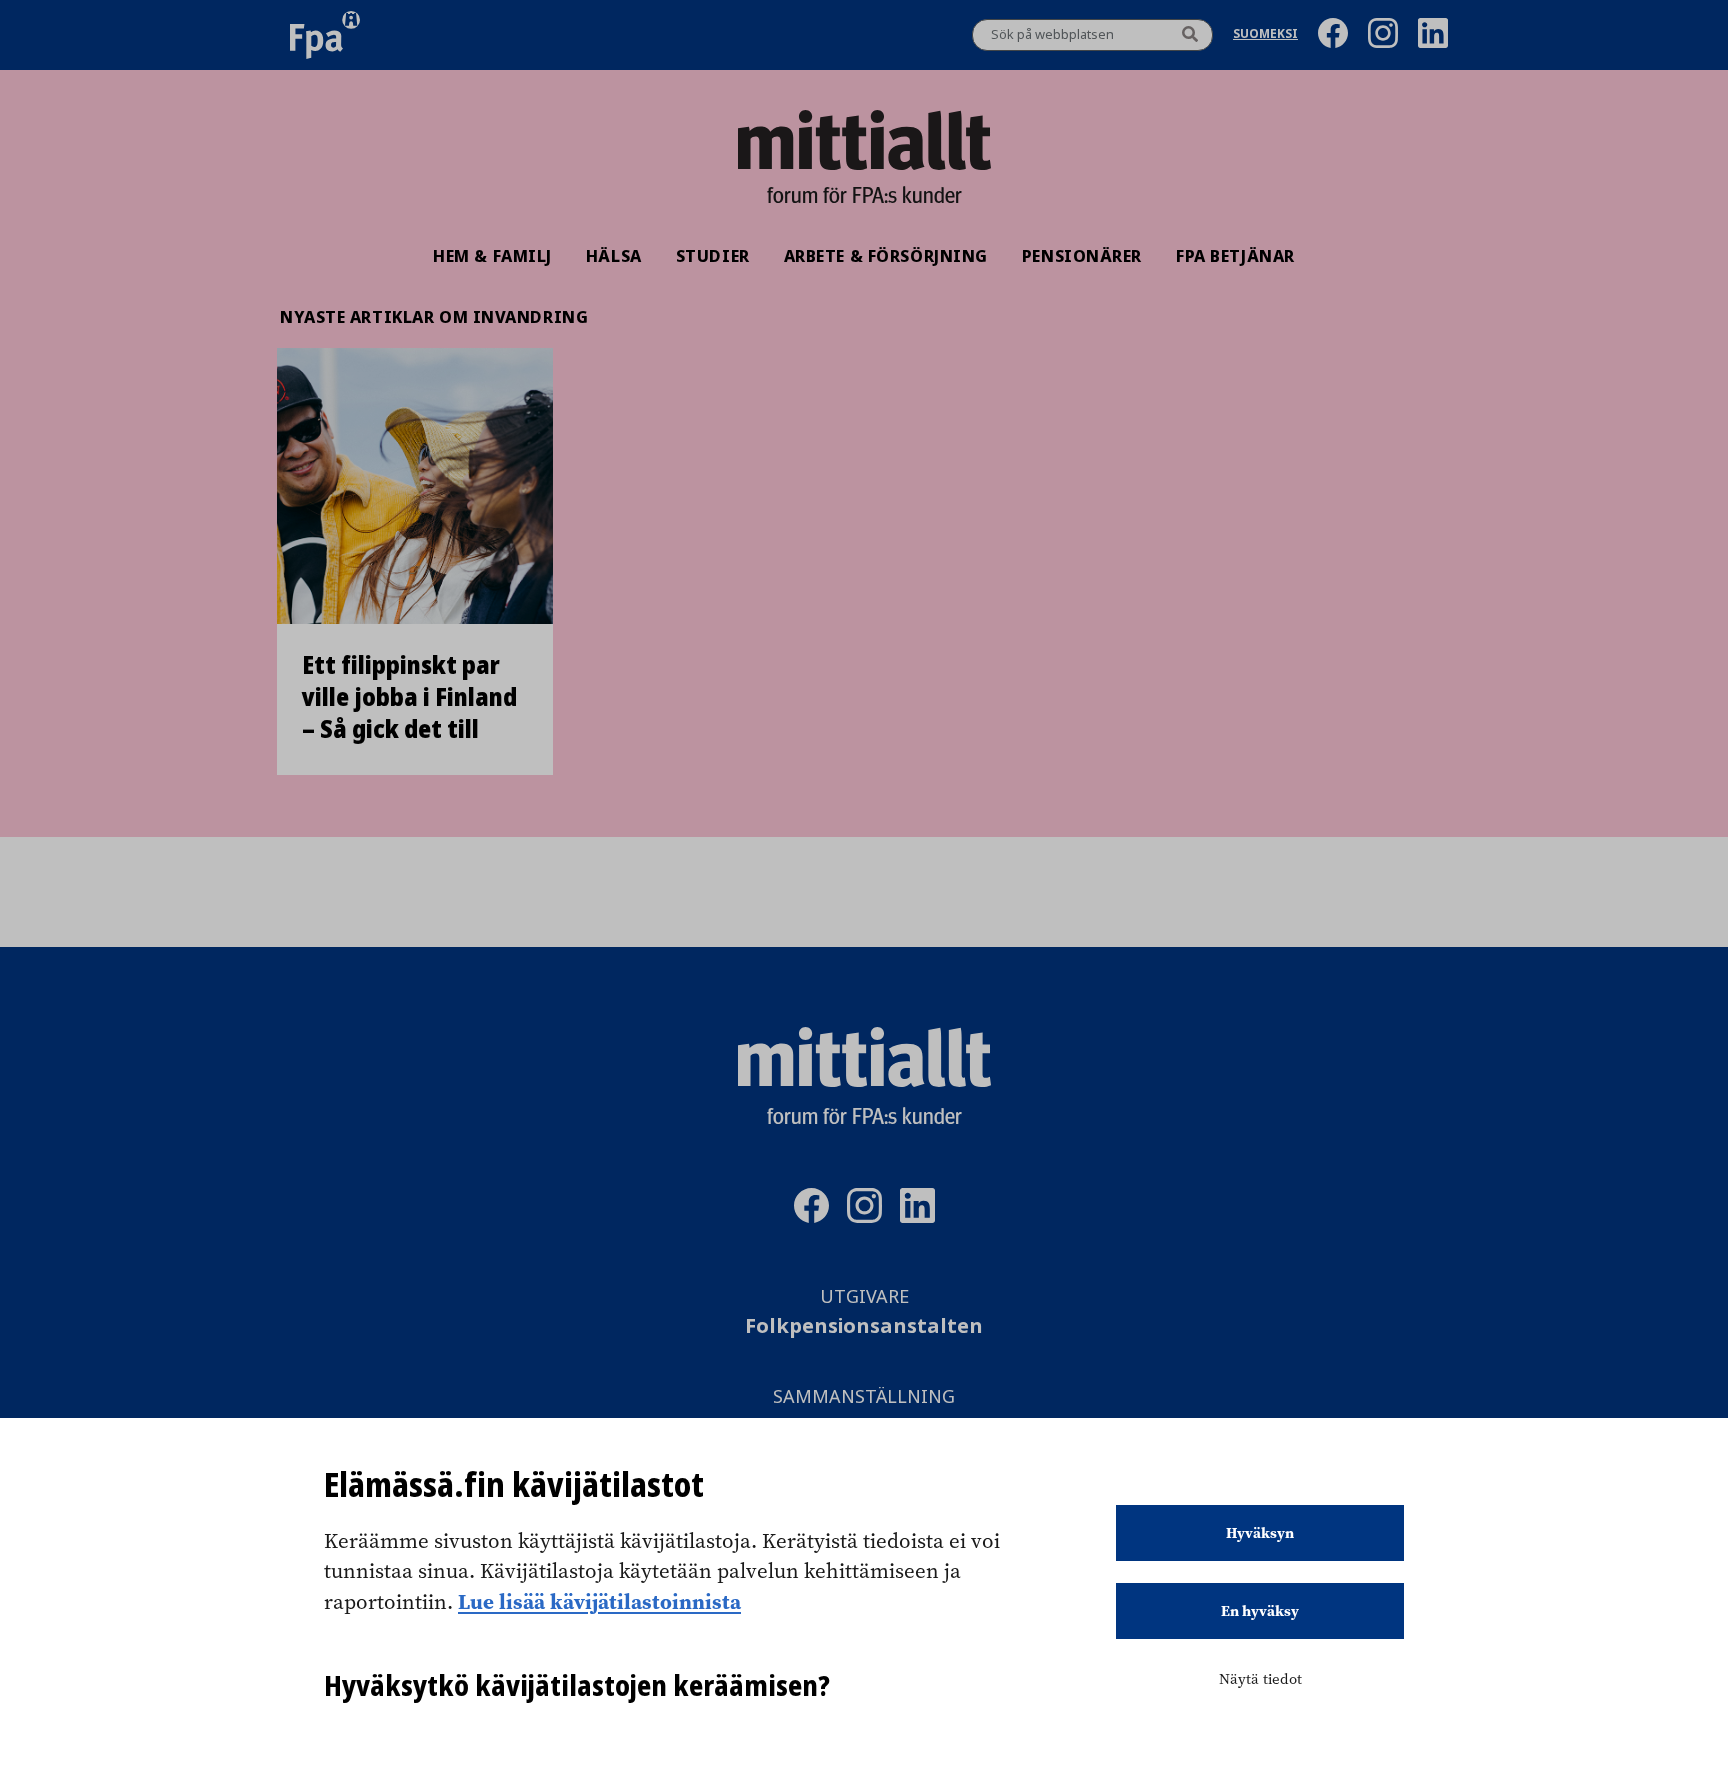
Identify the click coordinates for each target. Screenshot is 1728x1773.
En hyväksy (1260, 1611)
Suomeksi (1265, 35)
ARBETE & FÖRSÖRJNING (886, 256)
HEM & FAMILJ (492, 256)
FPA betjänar (1235, 256)
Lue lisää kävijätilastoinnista (599, 1601)
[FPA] (325, 35)
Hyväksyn (1260, 1533)
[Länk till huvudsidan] (864, 140)
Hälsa (614, 256)
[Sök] (1190, 35)
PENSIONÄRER (1082, 256)
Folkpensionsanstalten (864, 1326)
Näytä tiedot (1260, 1679)
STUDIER (713, 256)
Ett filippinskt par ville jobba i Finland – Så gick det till (409, 697)
